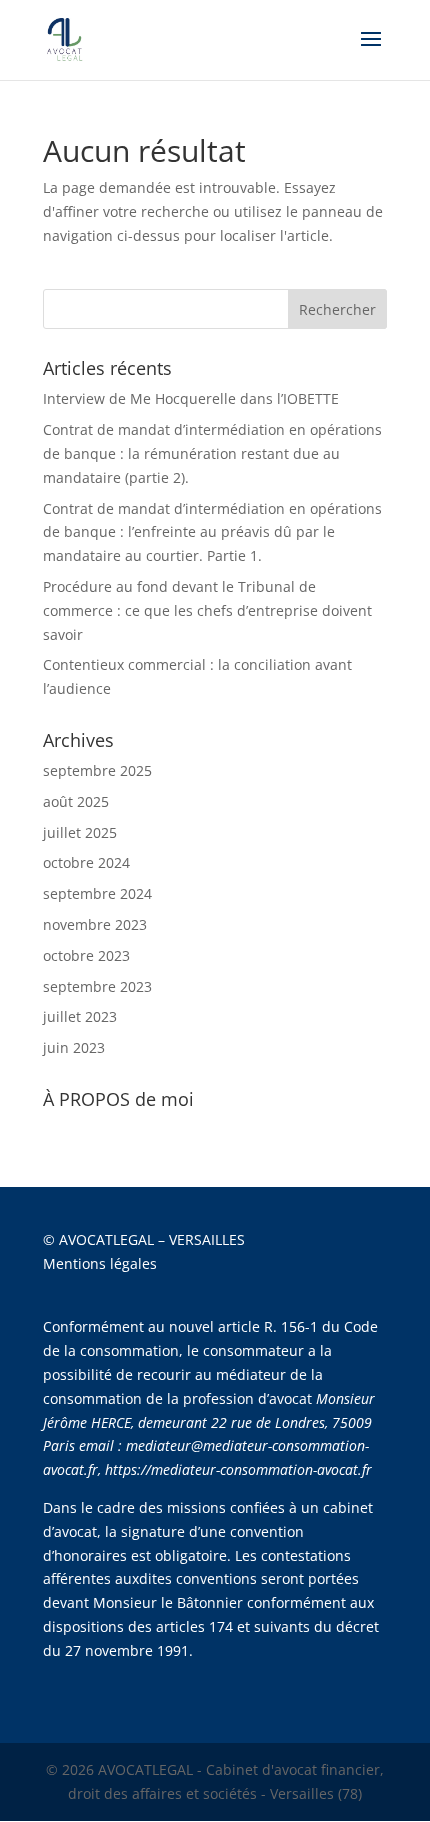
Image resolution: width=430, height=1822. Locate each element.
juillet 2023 (80, 1016)
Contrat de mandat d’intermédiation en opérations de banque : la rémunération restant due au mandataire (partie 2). (212, 453)
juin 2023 (74, 1047)
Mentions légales (100, 1263)
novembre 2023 (95, 924)
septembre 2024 (97, 893)
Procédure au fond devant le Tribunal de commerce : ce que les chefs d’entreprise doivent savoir (207, 610)
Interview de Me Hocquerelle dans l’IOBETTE (191, 398)
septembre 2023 (97, 986)
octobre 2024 (86, 862)
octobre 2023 (86, 955)
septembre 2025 (97, 770)
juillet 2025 (80, 832)
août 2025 (76, 801)
